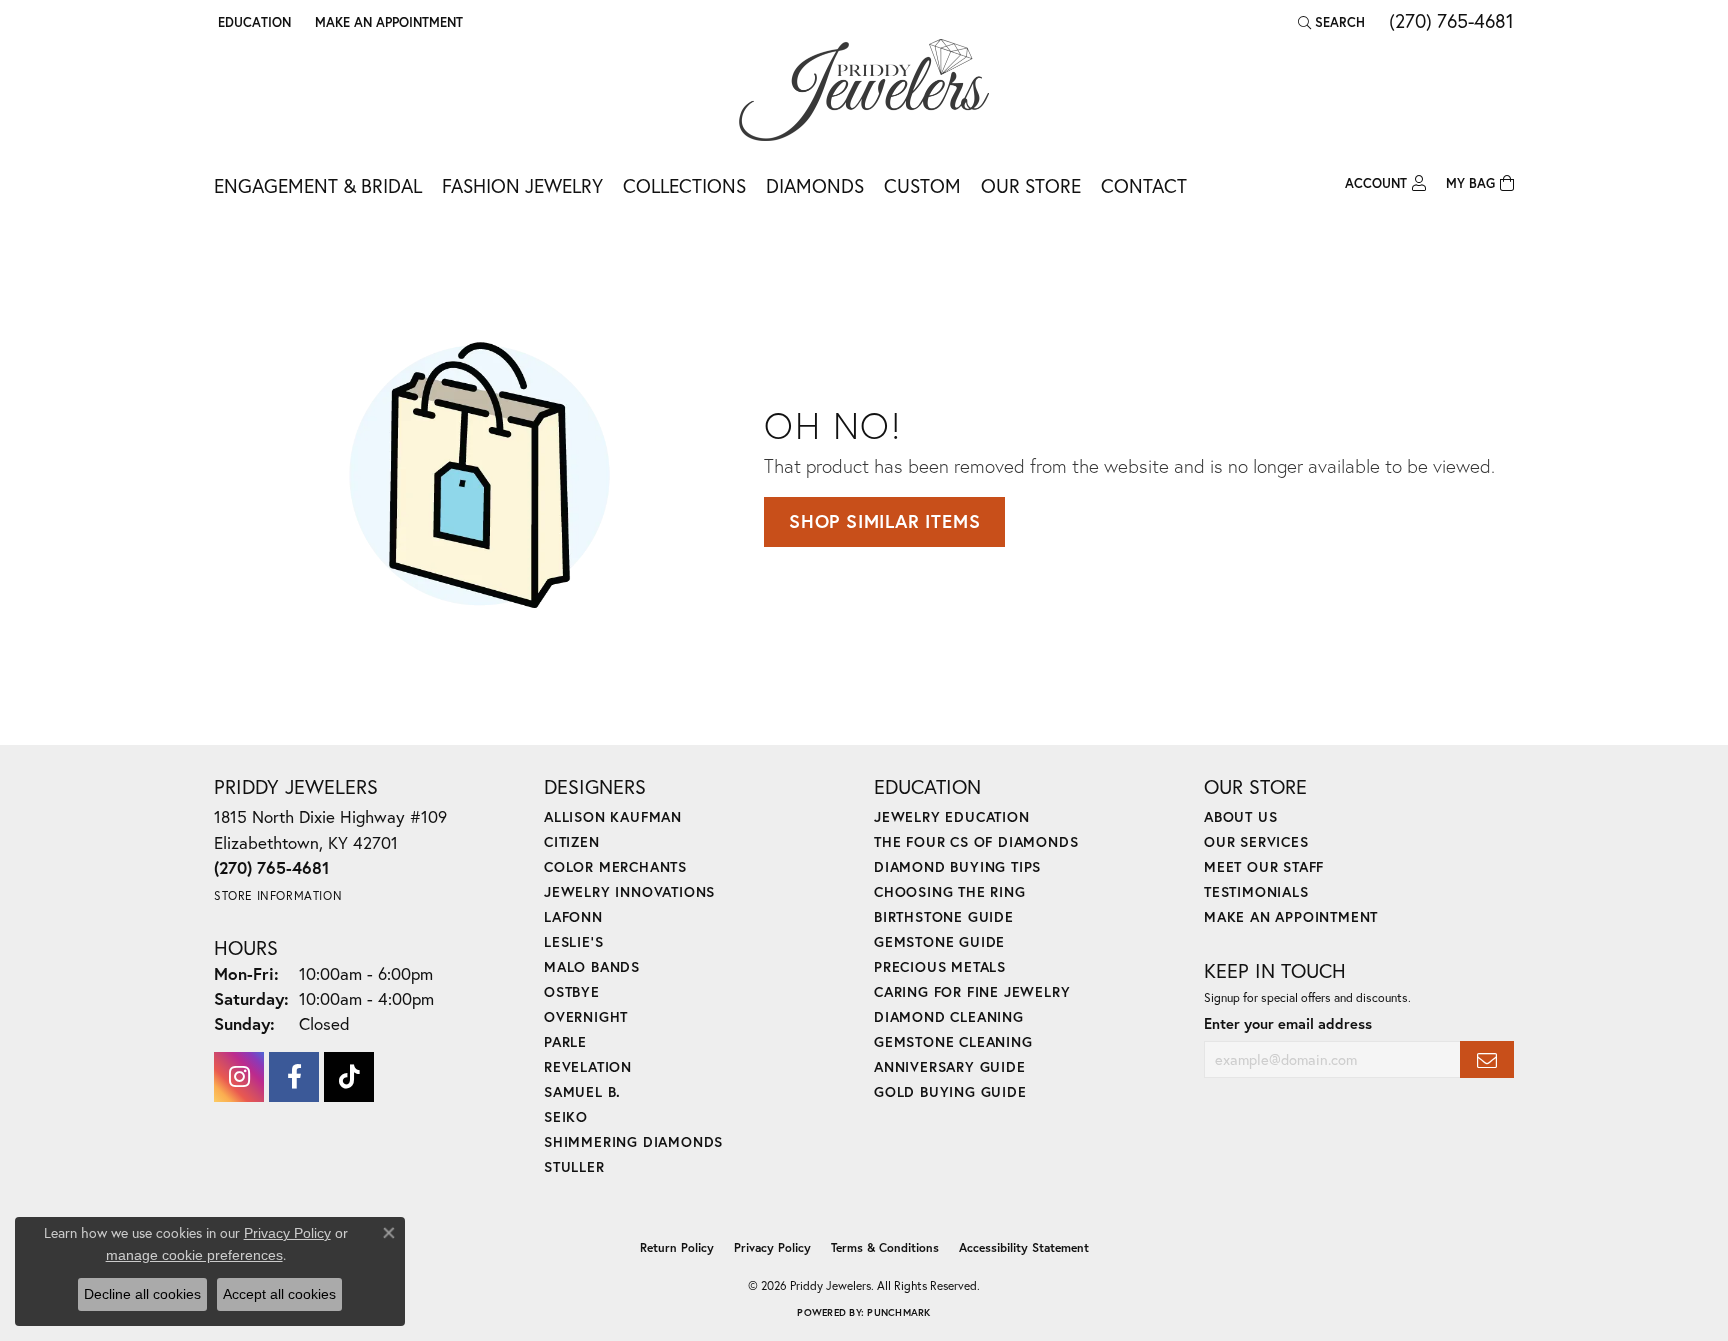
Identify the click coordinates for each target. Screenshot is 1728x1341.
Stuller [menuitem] (574, 1166)
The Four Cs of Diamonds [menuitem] (976, 841)
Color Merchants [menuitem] (615, 866)
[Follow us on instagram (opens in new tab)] (239, 1077)
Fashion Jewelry (522, 185)
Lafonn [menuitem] (573, 916)
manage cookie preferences (194, 1255)
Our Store (1031, 185)
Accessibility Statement (1024, 1247)
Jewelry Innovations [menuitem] (629, 891)
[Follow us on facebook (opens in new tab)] (294, 1077)
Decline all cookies (142, 1294)
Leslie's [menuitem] (573, 941)
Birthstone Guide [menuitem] (944, 916)
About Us (1240, 816)
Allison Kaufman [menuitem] (613, 816)
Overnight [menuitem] (586, 1016)
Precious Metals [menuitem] (940, 966)
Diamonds (815, 185)
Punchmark (898, 1312)
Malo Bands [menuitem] (592, 966)
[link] (387, 22)
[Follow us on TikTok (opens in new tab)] (349, 1077)
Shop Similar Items (884, 521)
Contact (1144, 185)
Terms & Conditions (885, 1247)
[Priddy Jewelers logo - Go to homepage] (864, 90)
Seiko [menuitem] (566, 1116)
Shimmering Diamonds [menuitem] (633, 1141)
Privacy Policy (772, 1247)
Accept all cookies (279, 1294)
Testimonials (1256, 891)
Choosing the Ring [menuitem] (950, 891)
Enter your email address (1288, 1023)
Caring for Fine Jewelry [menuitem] (972, 991)
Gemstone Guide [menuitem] (939, 941)
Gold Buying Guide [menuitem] (950, 1091)
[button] (252, 22)
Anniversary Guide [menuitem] (950, 1066)
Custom (922, 185)
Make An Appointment (1291, 916)
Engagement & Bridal (318, 185)
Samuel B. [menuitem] (582, 1091)
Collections (684, 185)
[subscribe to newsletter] (1487, 1059)
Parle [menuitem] (565, 1041)
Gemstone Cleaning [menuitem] (953, 1041)
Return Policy (677, 1247)
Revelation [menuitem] (588, 1066)
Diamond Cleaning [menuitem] (949, 1016)
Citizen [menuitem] (572, 841)
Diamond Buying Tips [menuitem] (957, 866)
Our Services (1256, 841)
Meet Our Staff (1264, 866)
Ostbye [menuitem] (572, 991)
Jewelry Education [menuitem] (952, 816)
